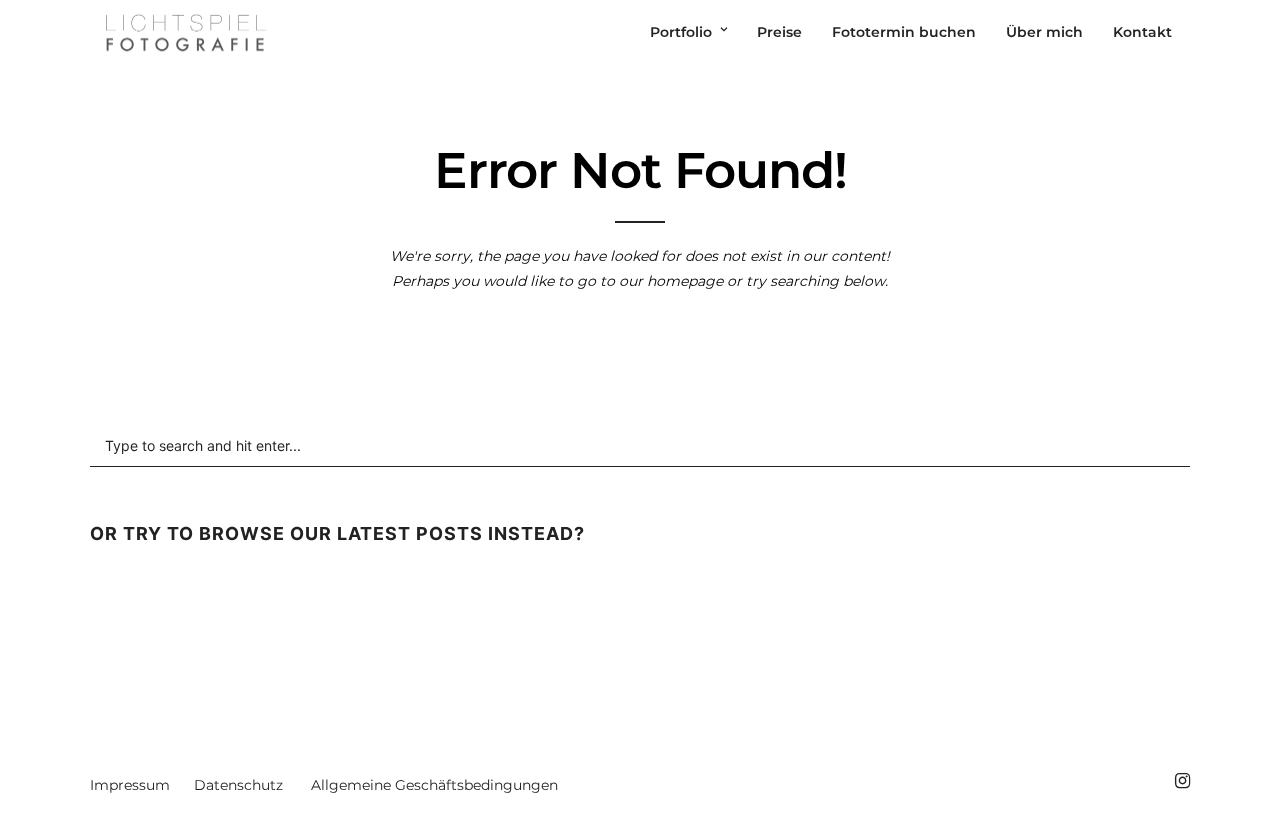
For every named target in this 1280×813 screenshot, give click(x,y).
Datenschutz (238, 785)
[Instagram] (1182, 781)
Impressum (130, 785)
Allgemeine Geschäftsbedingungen (434, 785)
